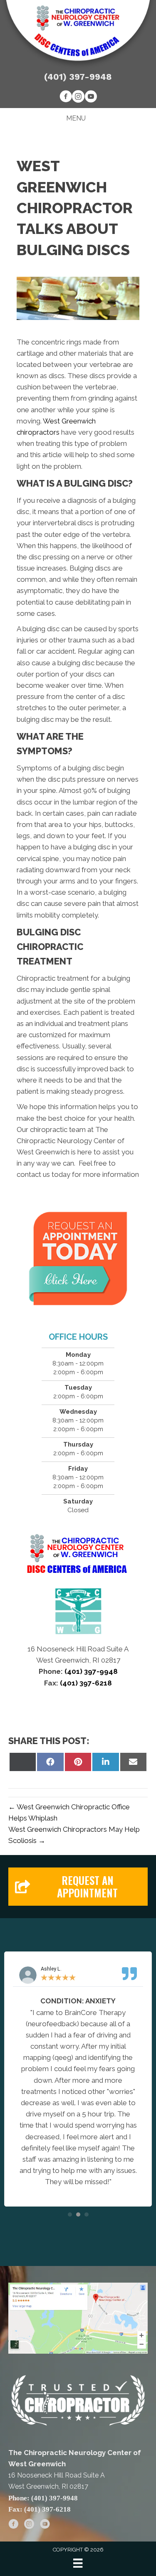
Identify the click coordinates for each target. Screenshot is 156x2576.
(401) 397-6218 (85, 1683)
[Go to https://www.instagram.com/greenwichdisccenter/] (78, 98)
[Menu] (78, 2563)
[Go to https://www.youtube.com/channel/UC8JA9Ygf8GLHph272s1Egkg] (91, 98)
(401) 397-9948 (78, 77)
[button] (78, 1887)
